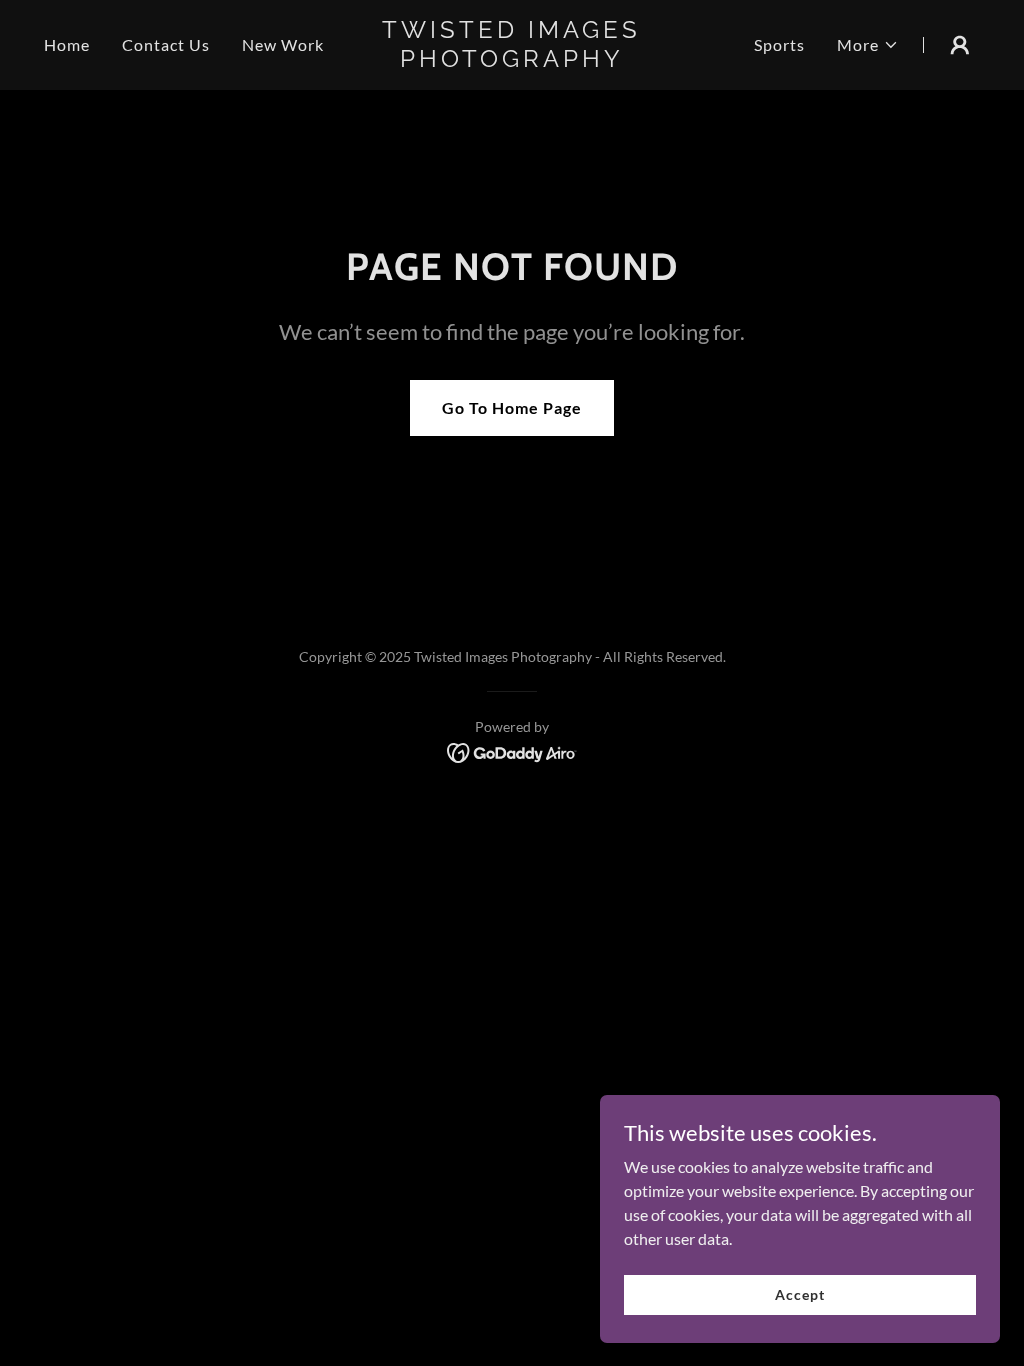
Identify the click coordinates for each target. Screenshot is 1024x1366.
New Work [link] (283, 44)
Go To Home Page (512, 407)
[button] (868, 45)
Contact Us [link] (166, 44)
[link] (512, 60)
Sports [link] (779, 44)
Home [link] (67, 44)
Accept (799, 1294)
